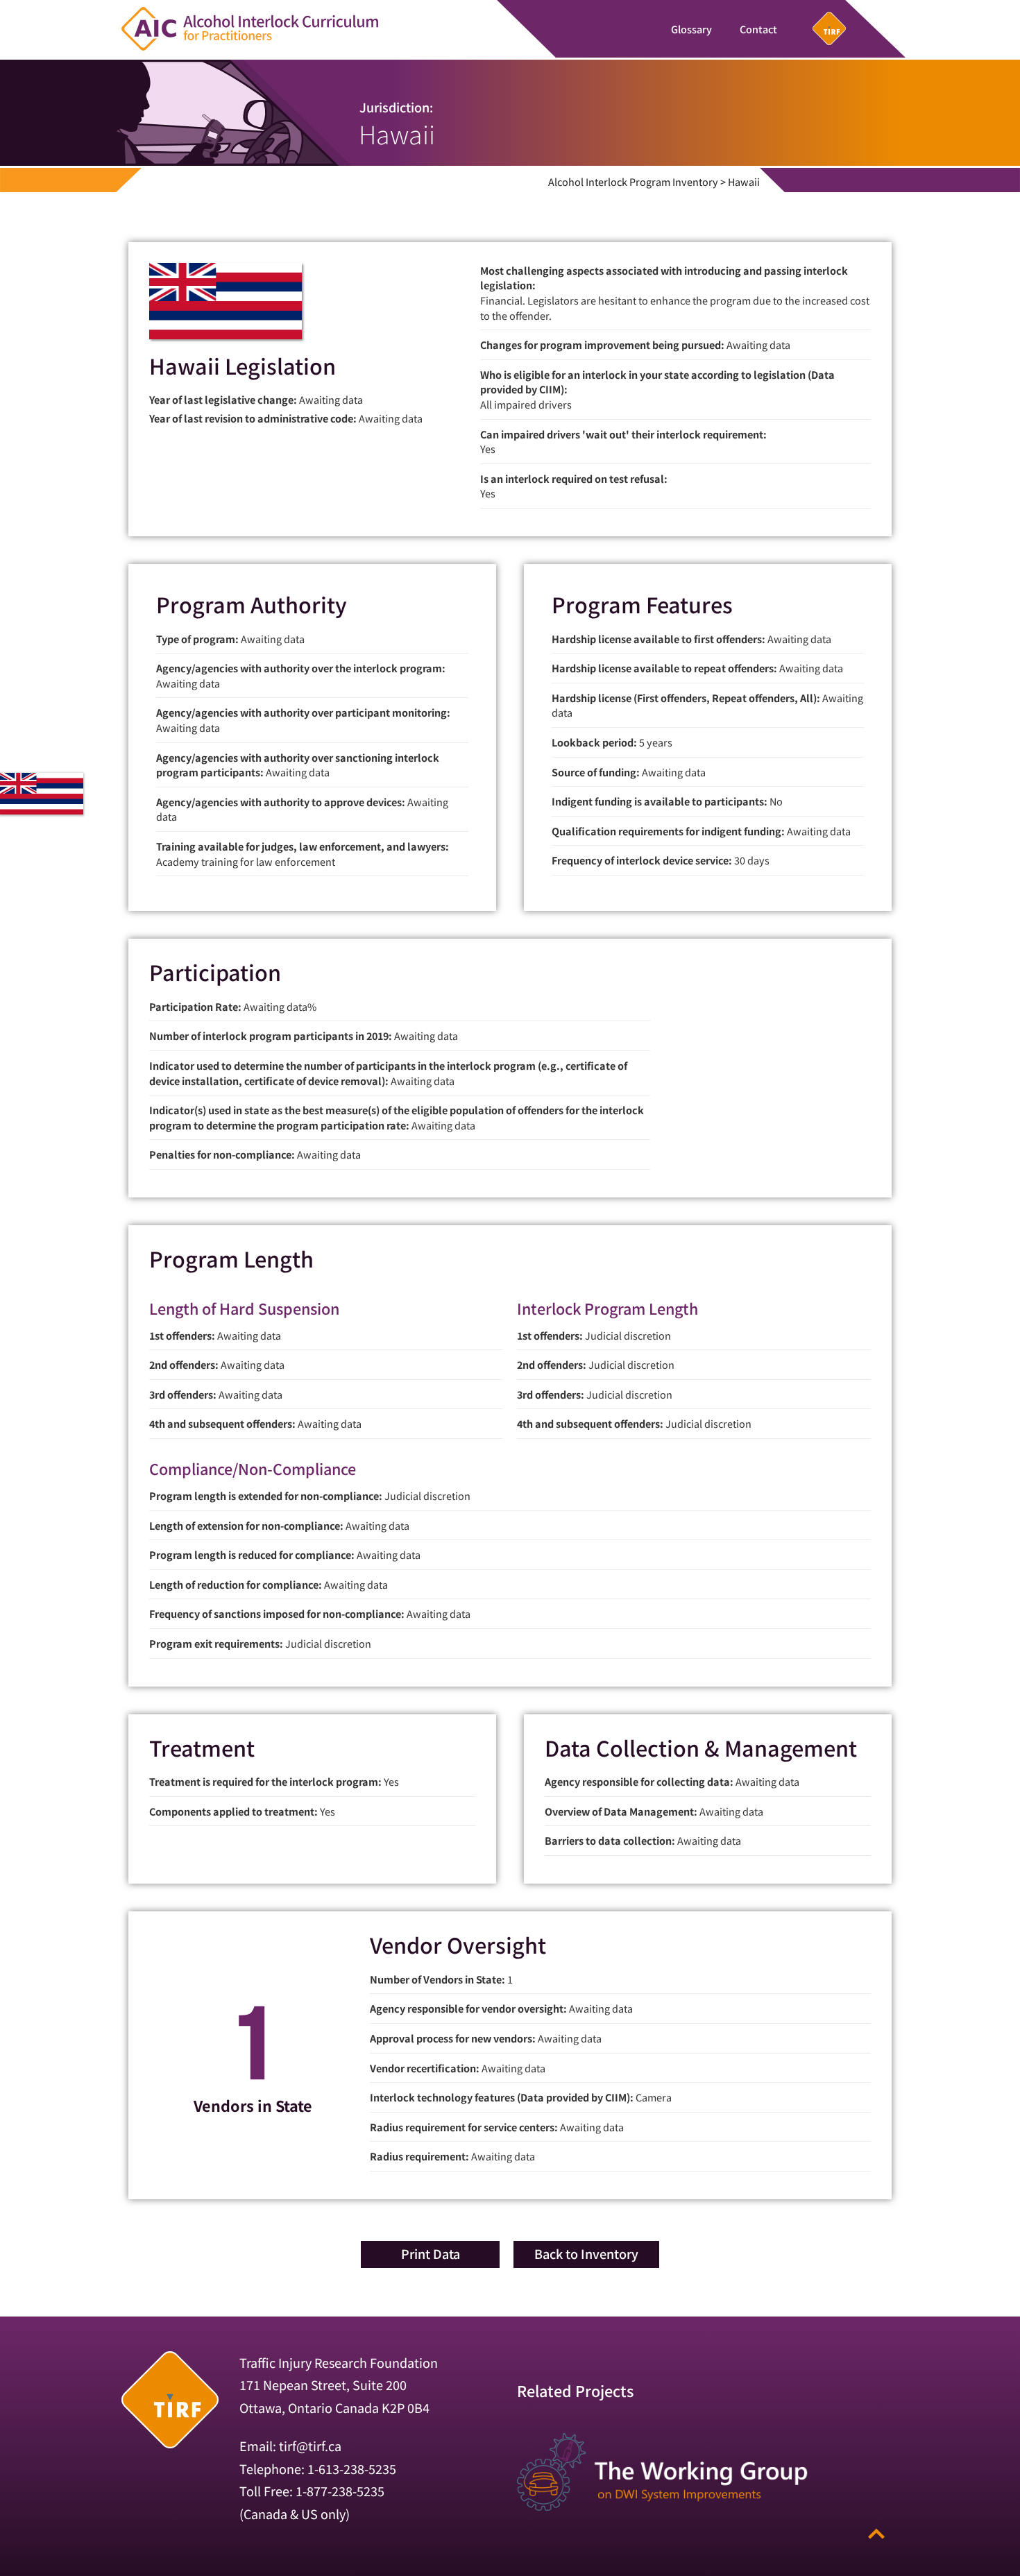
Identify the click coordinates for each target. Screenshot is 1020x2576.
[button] (430, 2254)
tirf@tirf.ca (310, 2446)
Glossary (691, 29)
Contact (758, 29)
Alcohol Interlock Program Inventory (633, 181)
